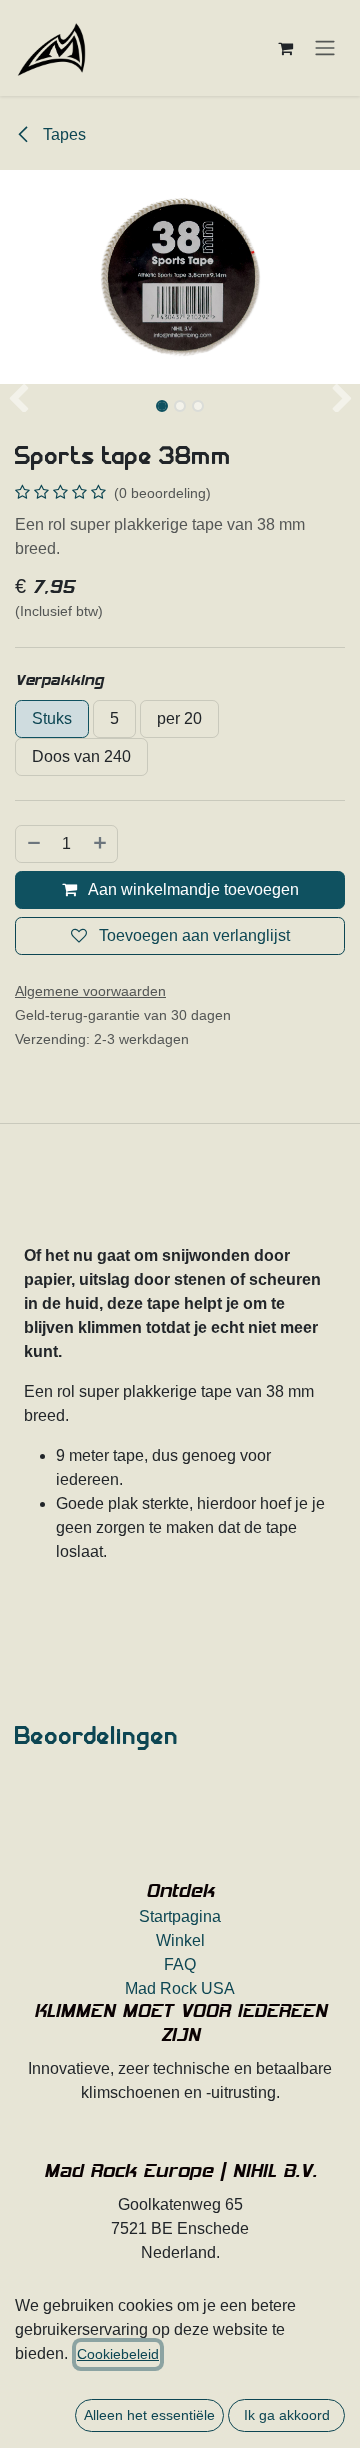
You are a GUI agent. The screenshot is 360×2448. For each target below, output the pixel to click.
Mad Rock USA (180, 1988)
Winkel (180, 1940)
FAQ (180, 1964)
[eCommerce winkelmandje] (285, 48)
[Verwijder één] (33, 844)
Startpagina (180, 1916)
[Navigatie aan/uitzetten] (325, 48)
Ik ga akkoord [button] (287, 2415)
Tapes (62, 134)
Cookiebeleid (118, 2354)
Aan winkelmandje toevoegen (192, 889)
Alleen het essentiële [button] (149, 2415)
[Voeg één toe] (101, 844)
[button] (18, 400)
